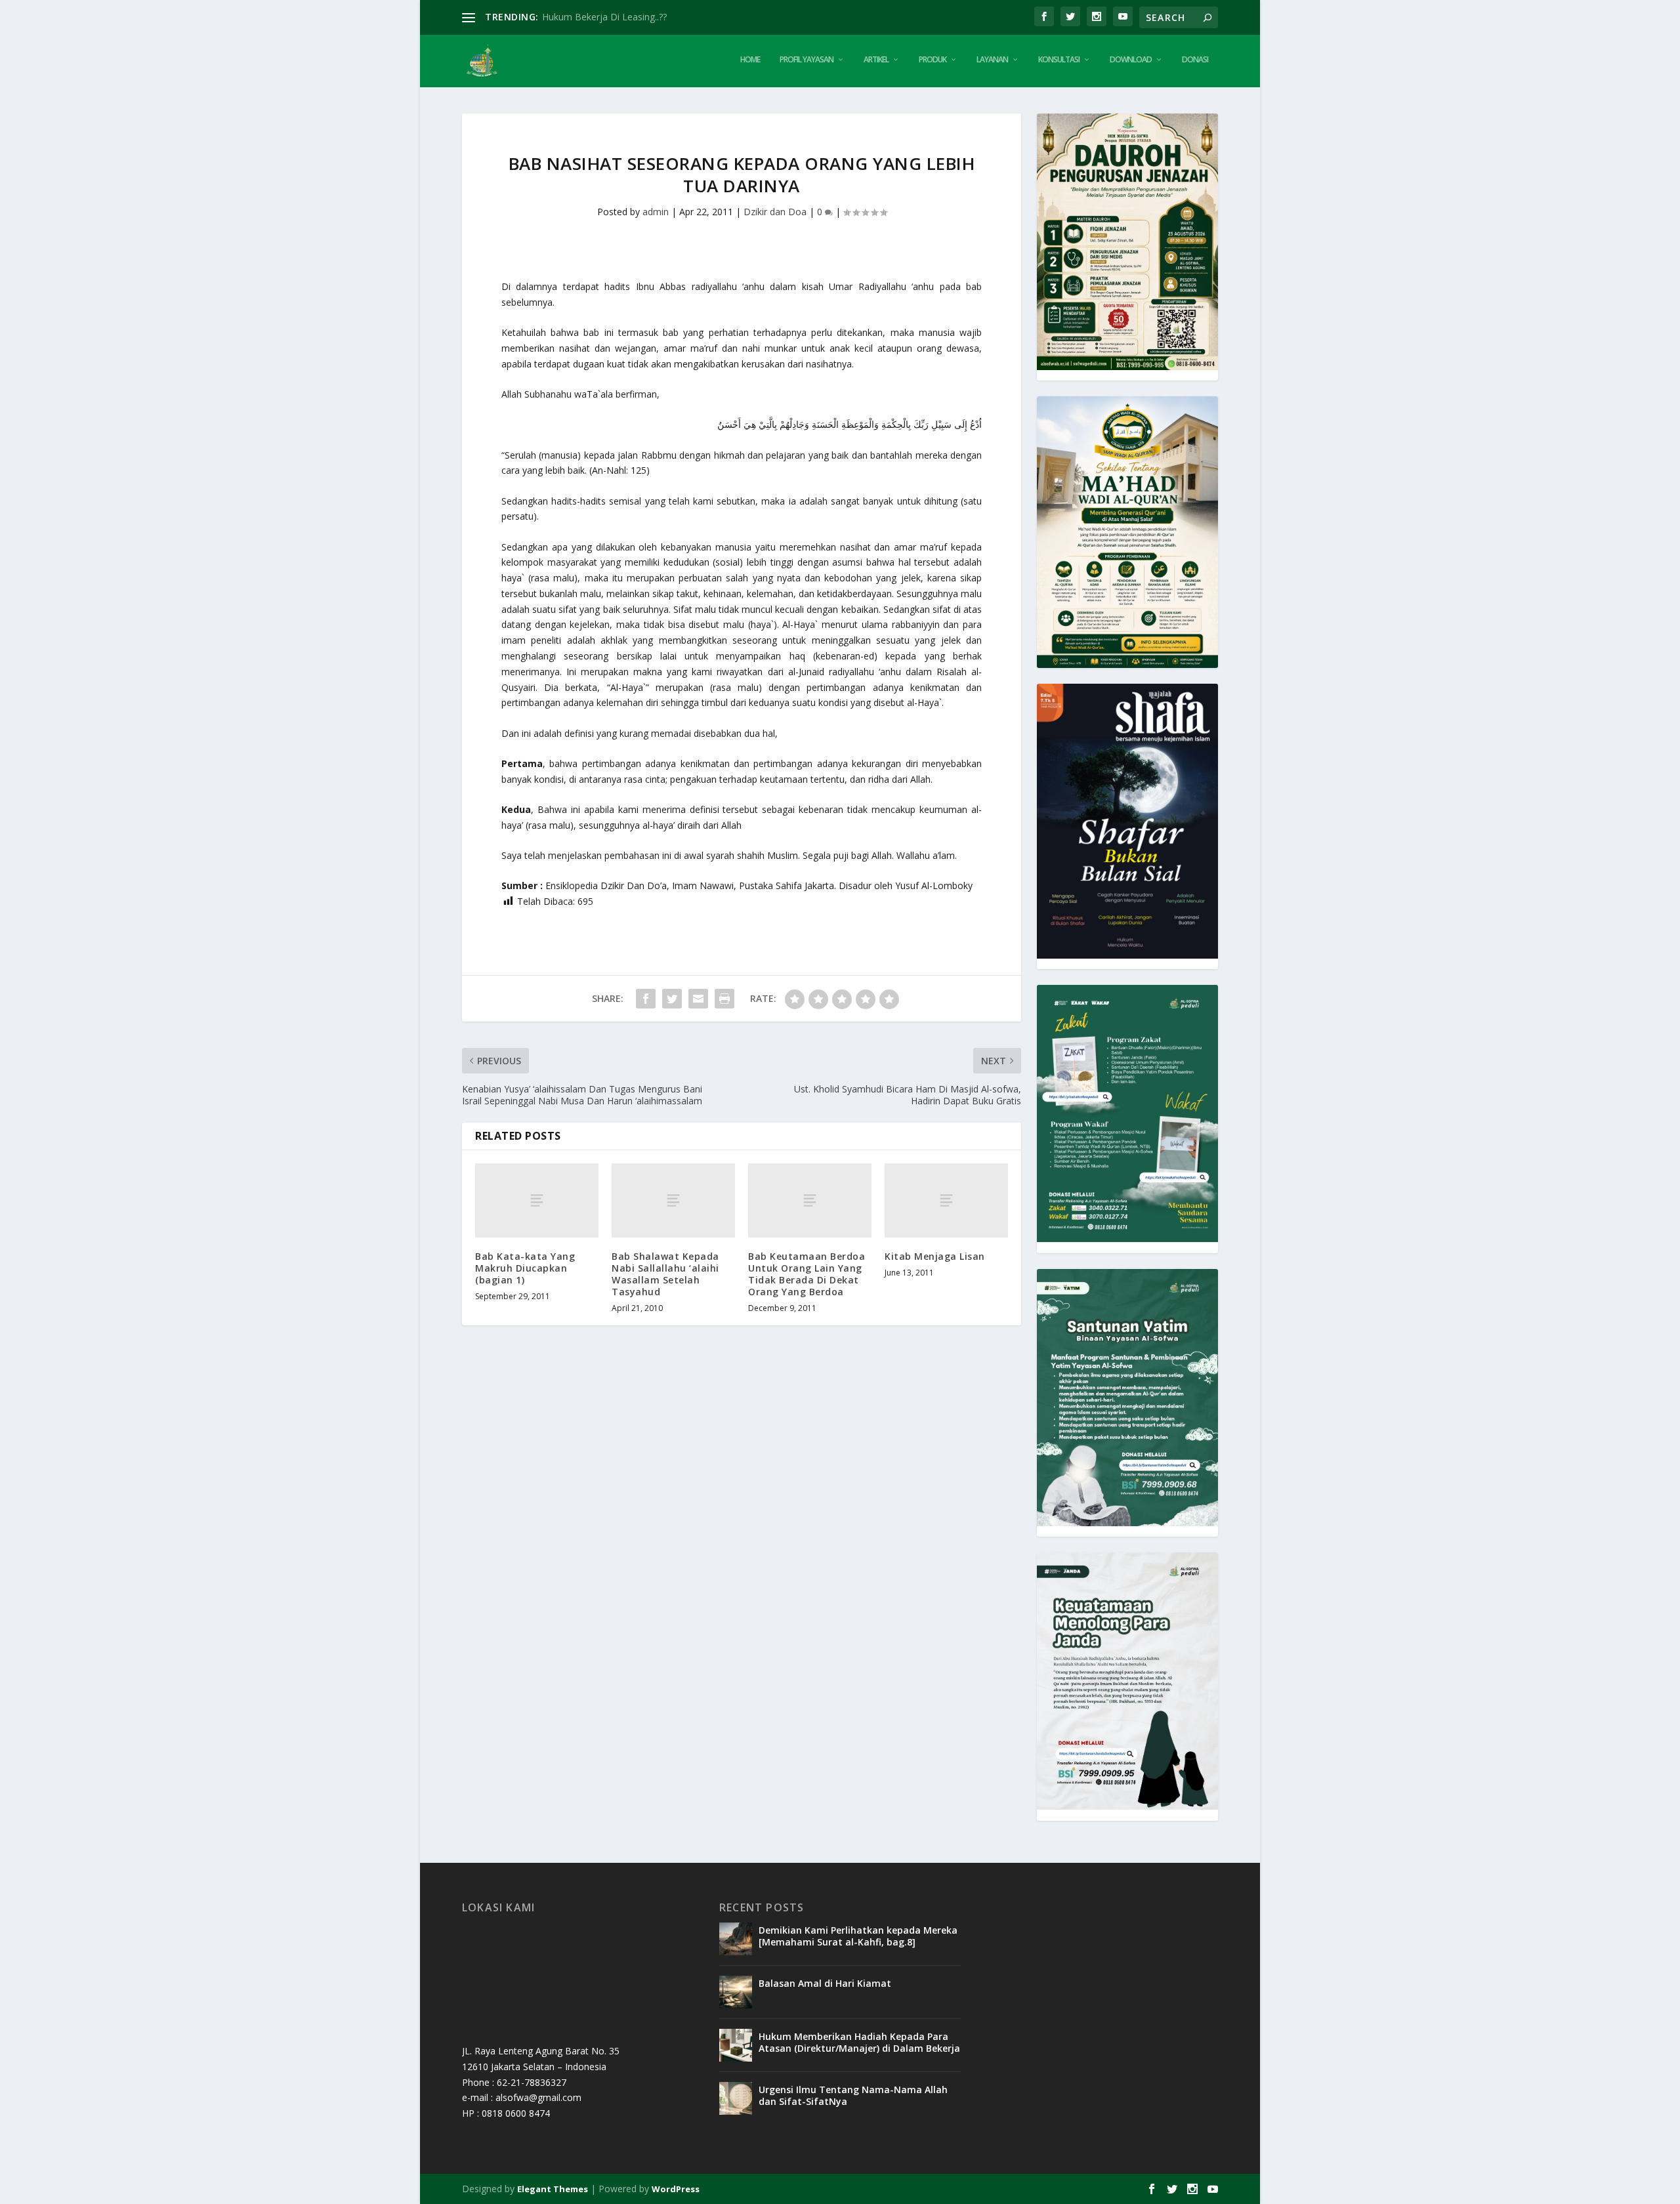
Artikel (876, 60)
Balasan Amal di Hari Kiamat (825, 1983)
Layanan (992, 60)
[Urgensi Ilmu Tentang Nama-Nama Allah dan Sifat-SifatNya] (736, 2098)
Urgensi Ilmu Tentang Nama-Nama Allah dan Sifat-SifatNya (853, 2095)
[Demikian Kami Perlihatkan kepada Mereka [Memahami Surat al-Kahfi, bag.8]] (736, 1939)
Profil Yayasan (807, 60)
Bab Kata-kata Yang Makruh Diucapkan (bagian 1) (525, 1268)
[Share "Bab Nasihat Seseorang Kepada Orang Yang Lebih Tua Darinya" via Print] (724, 999)
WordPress (676, 2189)
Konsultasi (1059, 60)
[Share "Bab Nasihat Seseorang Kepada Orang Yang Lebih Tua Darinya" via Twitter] (672, 999)
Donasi (1195, 60)
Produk (933, 60)
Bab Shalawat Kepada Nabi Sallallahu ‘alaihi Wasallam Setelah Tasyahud (665, 1274)
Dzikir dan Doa (775, 212)
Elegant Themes (553, 2189)
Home (750, 60)
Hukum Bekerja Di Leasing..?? (604, 17)
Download (1131, 60)
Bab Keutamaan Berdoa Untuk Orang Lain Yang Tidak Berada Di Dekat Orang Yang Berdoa (807, 1274)
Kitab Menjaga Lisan (935, 1256)
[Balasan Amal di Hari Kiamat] (736, 1992)
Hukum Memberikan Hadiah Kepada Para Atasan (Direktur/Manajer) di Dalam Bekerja (859, 2042)
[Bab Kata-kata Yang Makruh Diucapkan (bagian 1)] (537, 1200)
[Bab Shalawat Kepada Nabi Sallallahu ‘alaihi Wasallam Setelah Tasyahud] (673, 1200)
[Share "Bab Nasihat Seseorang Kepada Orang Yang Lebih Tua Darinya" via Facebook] (646, 999)
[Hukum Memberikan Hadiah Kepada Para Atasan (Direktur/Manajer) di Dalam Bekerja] (736, 2045)
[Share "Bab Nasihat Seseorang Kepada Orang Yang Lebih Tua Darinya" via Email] (698, 999)
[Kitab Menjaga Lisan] (946, 1200)
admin (656, 212)
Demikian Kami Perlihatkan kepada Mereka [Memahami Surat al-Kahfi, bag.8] (858, 1936)
